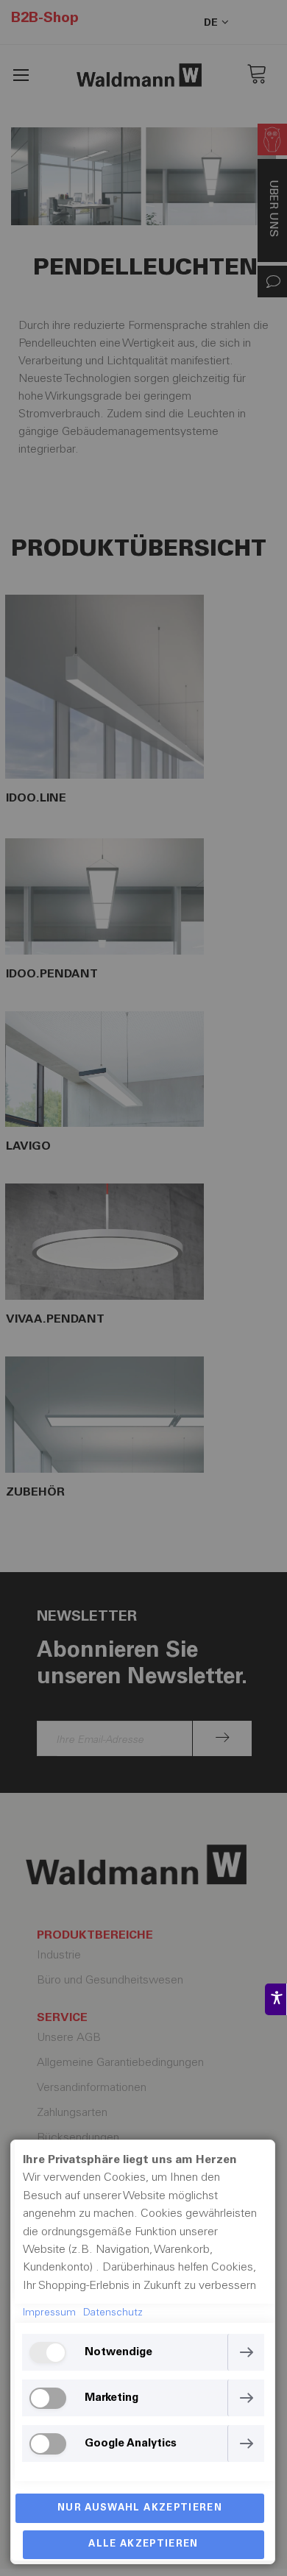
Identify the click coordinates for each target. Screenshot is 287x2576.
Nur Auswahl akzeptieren (140, 2509)
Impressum (49, 2313)
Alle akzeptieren (143, 2545)
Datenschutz (113, 2313)
